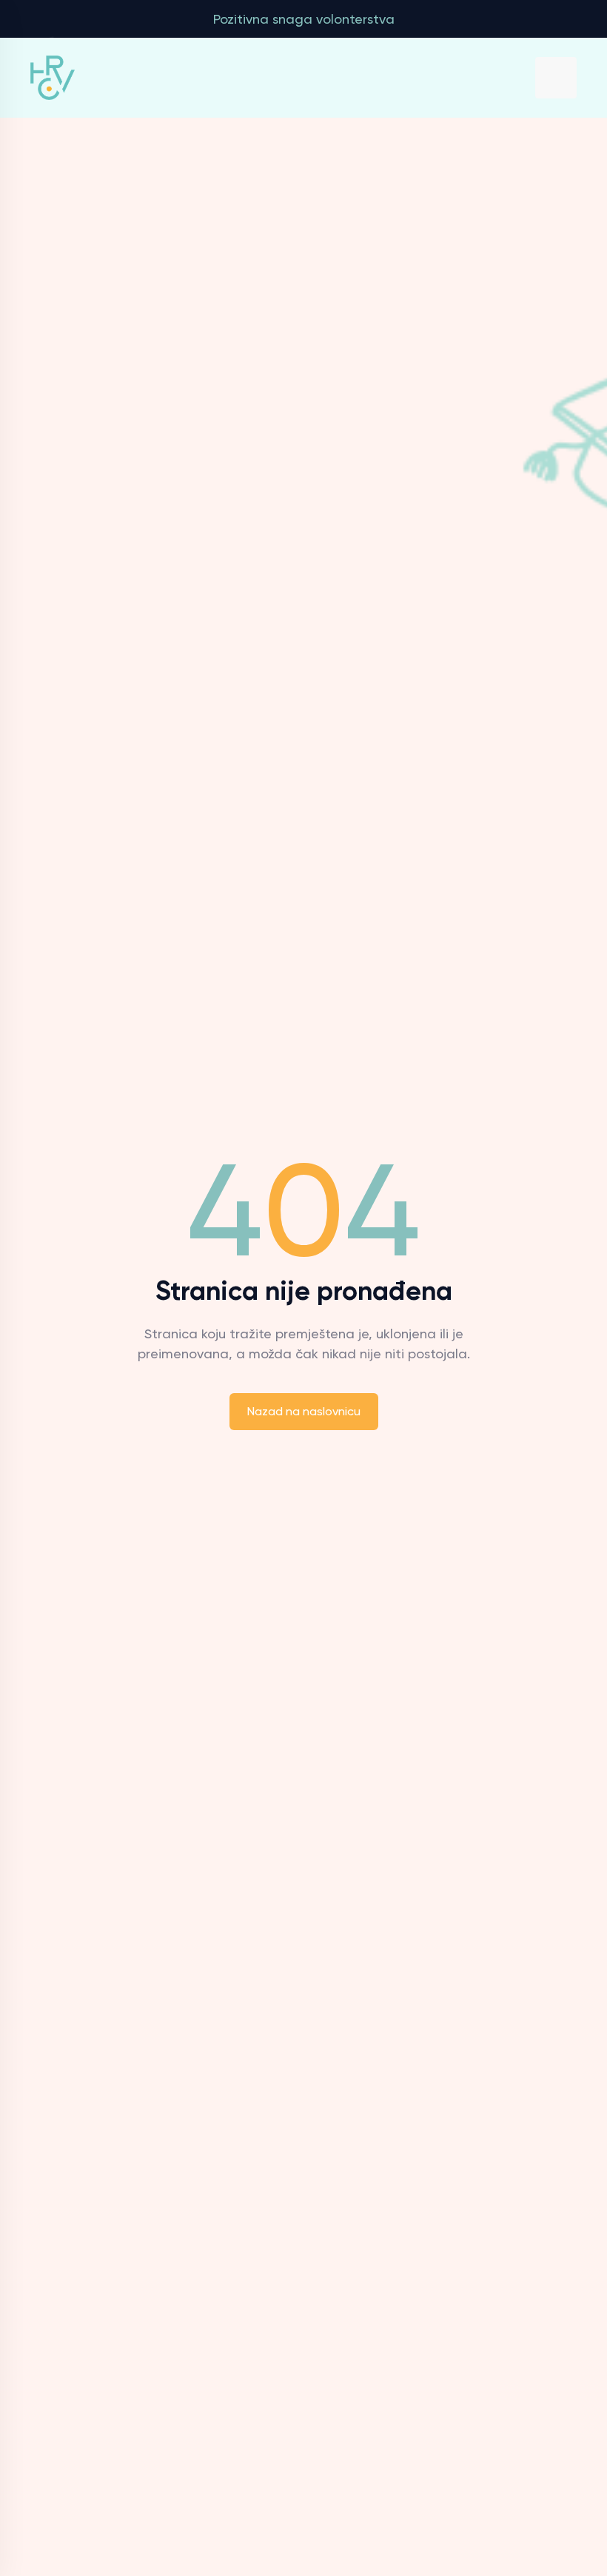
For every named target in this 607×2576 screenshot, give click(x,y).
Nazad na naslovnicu (304, 1411)
